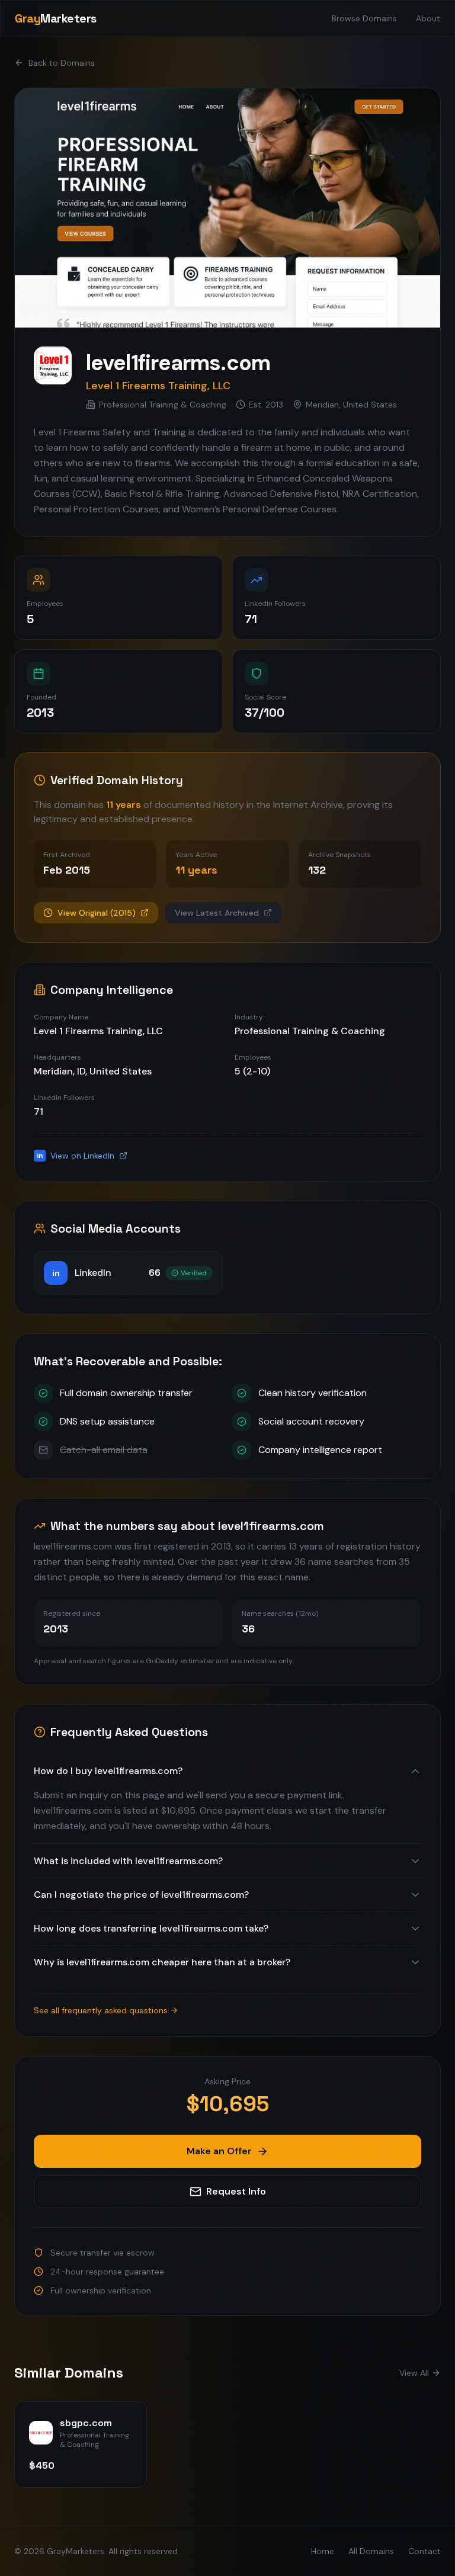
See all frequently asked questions (101, 2010)
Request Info (236, 2191)
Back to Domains (62, 63)
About (428, 18)
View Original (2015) (97, 913)
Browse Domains (364, 18)
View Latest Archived (217, 913)
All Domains (371, 2551)
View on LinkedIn (76, 1156)
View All (414, 2373)
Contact (424, 2551)
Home (323, 2551)
